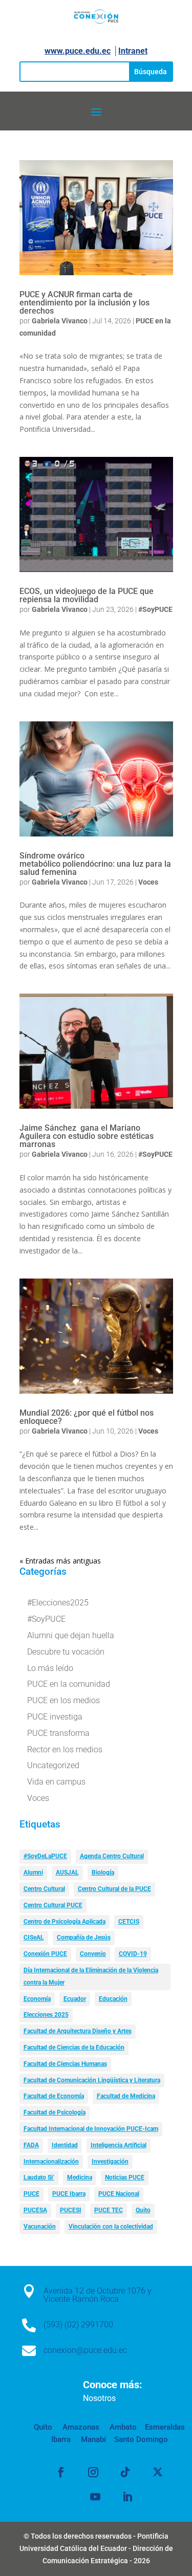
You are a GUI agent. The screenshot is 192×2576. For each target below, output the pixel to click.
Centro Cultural (44, 1889)
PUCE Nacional (119, 2194)
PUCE (31, 2194)
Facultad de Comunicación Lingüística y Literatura (92, 2080)
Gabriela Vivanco (60, 321)
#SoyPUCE (155, 609)
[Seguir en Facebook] (61, 2472)
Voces (148, 882)
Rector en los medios (65, 1749)
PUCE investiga (55, 1717)
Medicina (80, 2177)
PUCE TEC (109, 2210)
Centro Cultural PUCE (53, 1905)
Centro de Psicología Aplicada (65, 1922)
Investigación (110, 2162)
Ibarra (61, 2439)
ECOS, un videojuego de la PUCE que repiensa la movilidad (87, 595)
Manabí (92, 2439)
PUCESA (35, 2210)
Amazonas (80, 2427)
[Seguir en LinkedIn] (127, 2497)
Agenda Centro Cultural (112, 1856)
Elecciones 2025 (46, 2015)
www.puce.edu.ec (78, 51)
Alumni (33, 1873)
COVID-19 (133, 1954)
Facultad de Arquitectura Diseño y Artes (78, 2031)
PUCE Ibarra (69, 2194)
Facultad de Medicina (126, 2096)
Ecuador (75, 1999)
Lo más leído (50, 1668)
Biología (103, 1873)
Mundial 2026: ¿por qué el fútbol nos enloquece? (87, 1417)
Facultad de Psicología (55, 2112)
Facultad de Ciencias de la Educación (74, 2047)
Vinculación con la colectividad (111, 2227)
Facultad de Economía (54, 2096)
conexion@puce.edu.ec (85, 2350)
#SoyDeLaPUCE (45, 1856)
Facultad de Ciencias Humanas (65, 2064)
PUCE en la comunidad (69, 1684)
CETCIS (129, 1922)
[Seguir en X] (158, 2472)
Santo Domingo (141, 2439)
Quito (143, 2210)
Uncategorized (53, 1765)
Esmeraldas (165, 2427)
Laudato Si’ (39, 2177)
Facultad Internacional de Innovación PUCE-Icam (91, 2129)
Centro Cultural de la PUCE (114, 1889)
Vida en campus (56, 1782)
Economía (37, 1999)
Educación (113, 1999)
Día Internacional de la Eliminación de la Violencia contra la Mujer (91, 1976)
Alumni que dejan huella (71, 1635)
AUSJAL (67, 1873)
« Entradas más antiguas (60, 1561)
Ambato (122, 2427)
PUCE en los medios (63, 1700)
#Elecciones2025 (58, 1603)
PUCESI (71, 2210)
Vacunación (40, 2227)
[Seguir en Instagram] (93, 2472)
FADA (31, 2145)
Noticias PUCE (125, 2177)
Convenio (93, 1954)
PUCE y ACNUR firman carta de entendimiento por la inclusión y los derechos (84, 303)
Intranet (133, 51)
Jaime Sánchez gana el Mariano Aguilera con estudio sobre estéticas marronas (87, 1136)
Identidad (65, 2145)
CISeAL (34, 1937)
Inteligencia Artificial (119, 2145)
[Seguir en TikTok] (125, 2472)
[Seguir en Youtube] (95, 2497)
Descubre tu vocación (66, 1652)
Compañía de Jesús (84, 1937)
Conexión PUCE (45, 1954)
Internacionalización (51, 2162)
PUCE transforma (58, 1733)
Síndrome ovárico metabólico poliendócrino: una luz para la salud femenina (95, 864)
